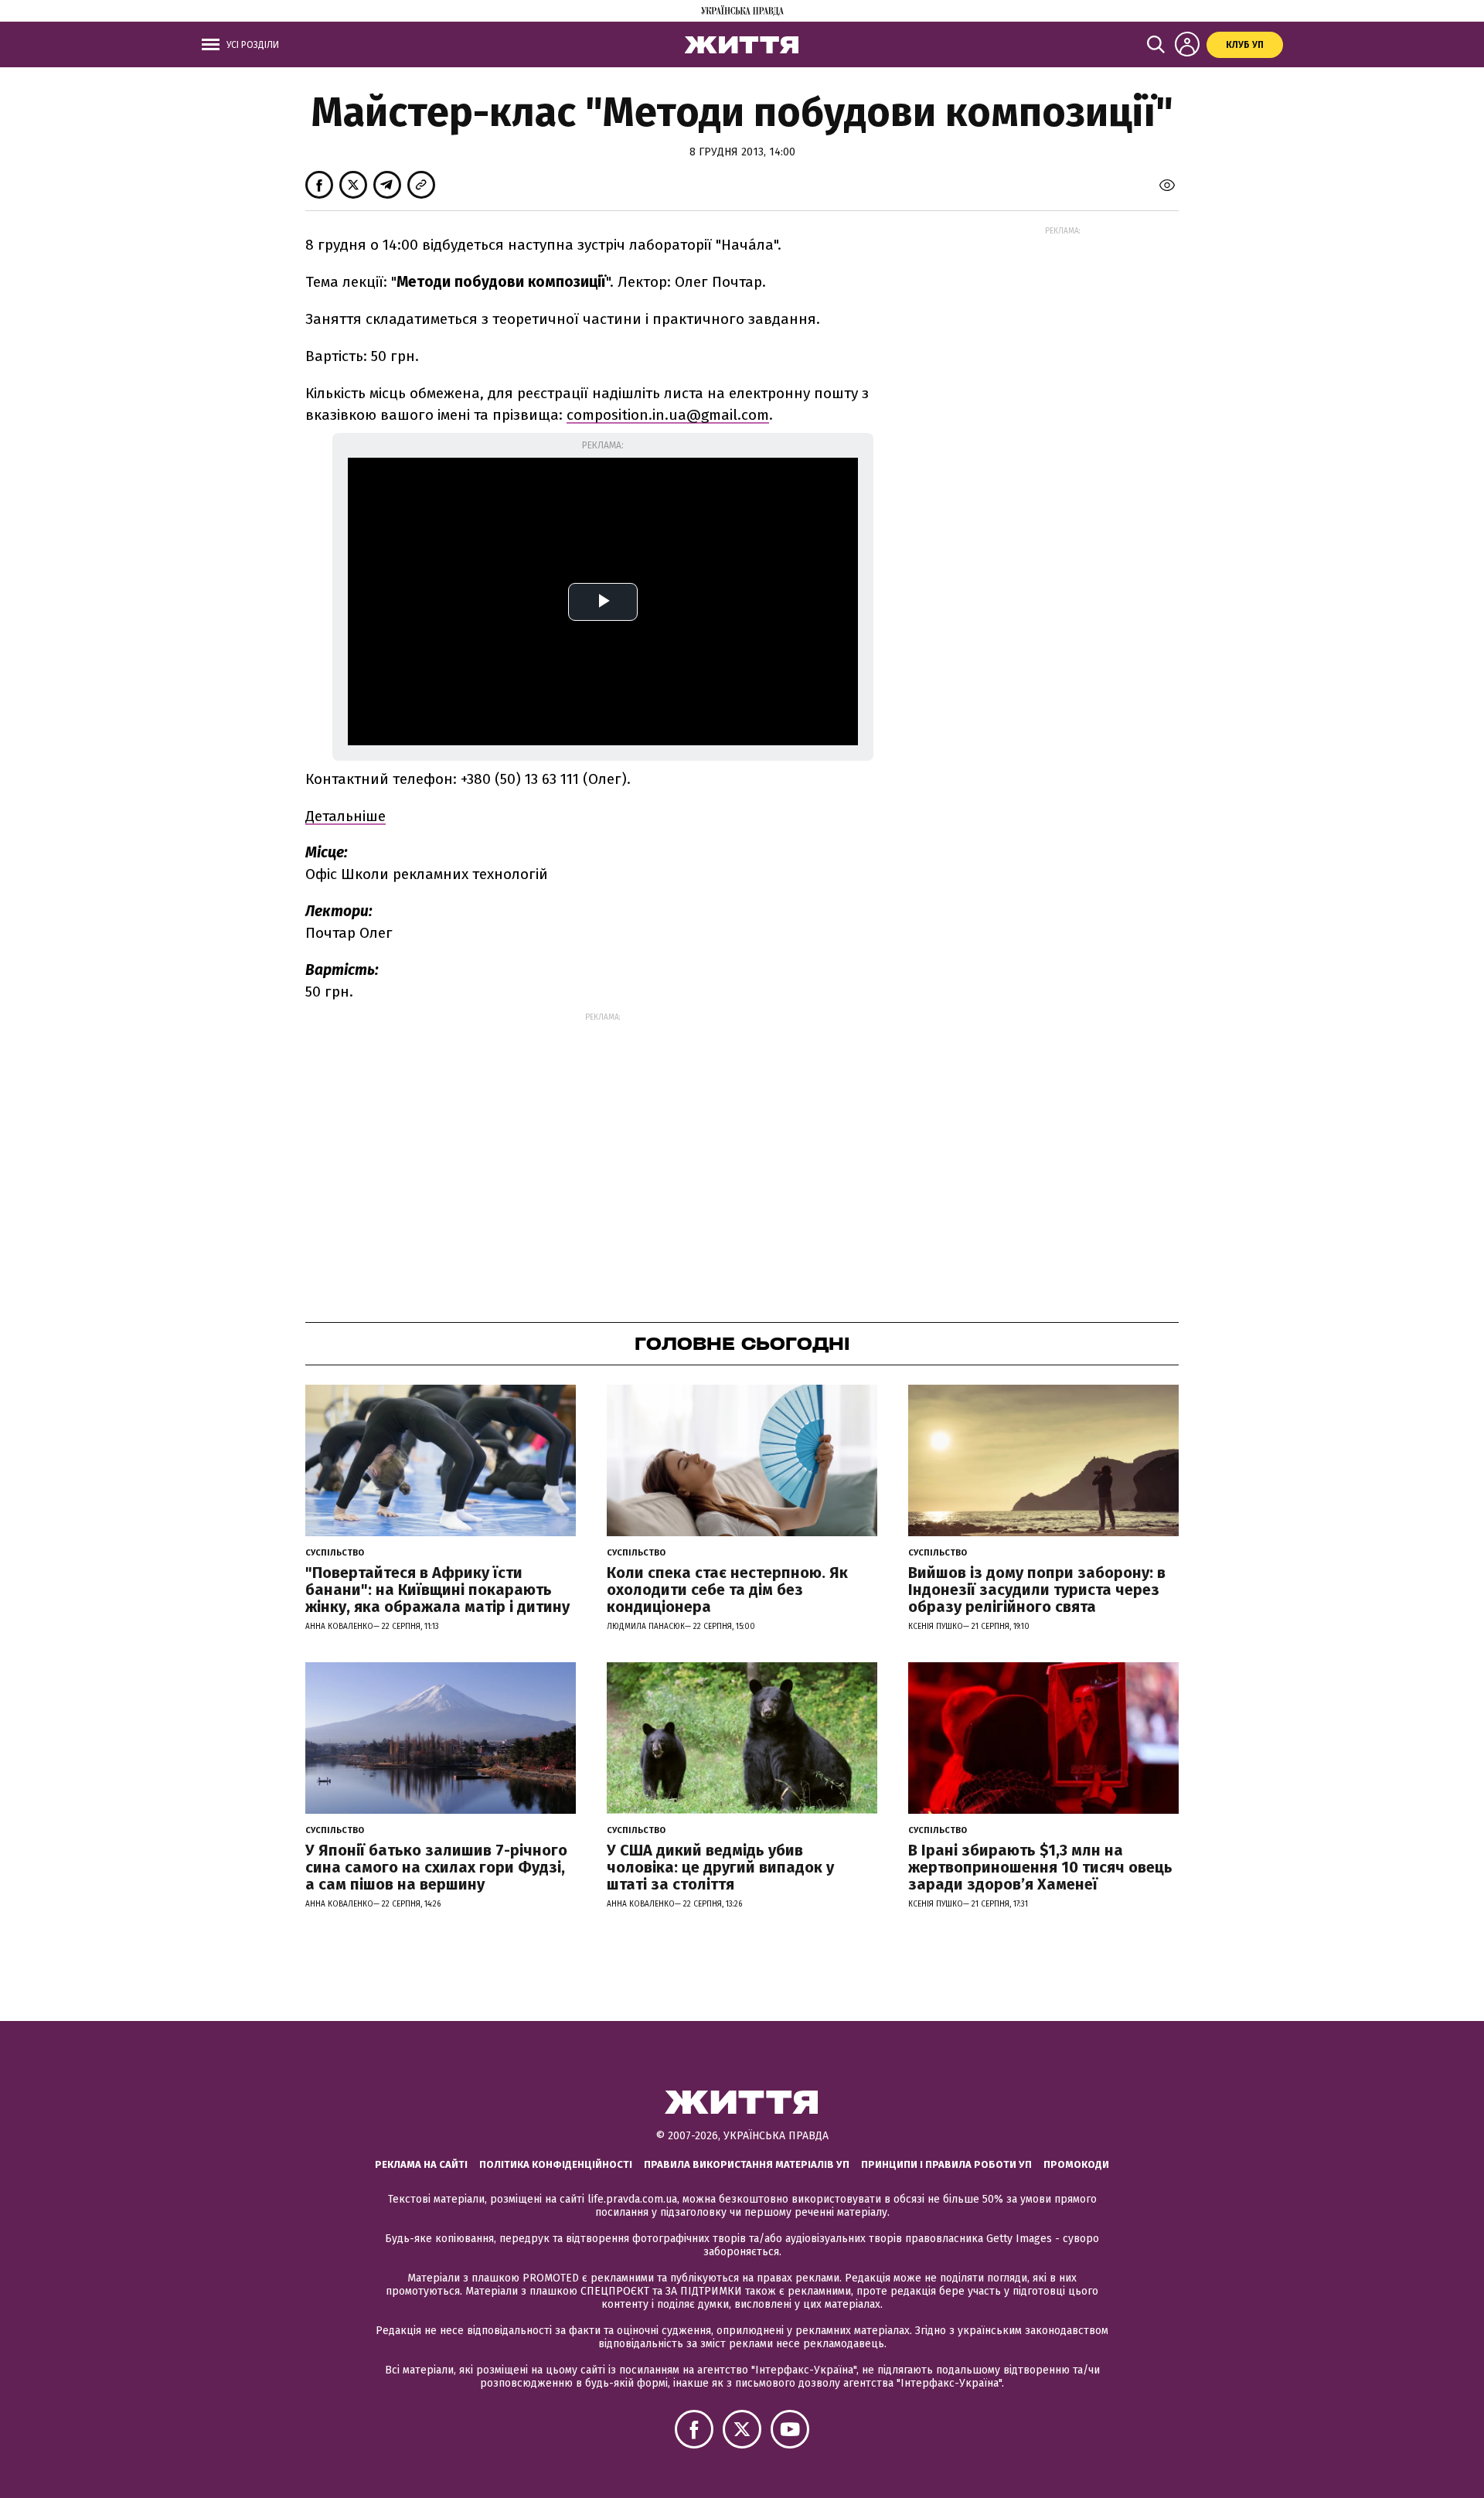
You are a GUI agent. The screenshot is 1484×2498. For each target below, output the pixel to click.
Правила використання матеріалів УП (747, 2164)
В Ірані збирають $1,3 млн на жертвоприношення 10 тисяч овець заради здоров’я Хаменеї (1040, 1867)
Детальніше (345, 816)
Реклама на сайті (421, 2164)
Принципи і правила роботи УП (946, 2164)
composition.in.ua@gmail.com (668, 415)
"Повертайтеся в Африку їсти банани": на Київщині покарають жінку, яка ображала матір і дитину (437, 1590)
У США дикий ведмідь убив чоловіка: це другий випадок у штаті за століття (720, 1867)
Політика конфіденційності (556, 2164)
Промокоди (1076, 2164)
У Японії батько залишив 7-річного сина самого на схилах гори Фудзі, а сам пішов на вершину (436, 1867)
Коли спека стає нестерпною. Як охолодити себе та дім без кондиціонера (727, 1590)
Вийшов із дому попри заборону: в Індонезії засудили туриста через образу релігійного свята (1037, 1590)
